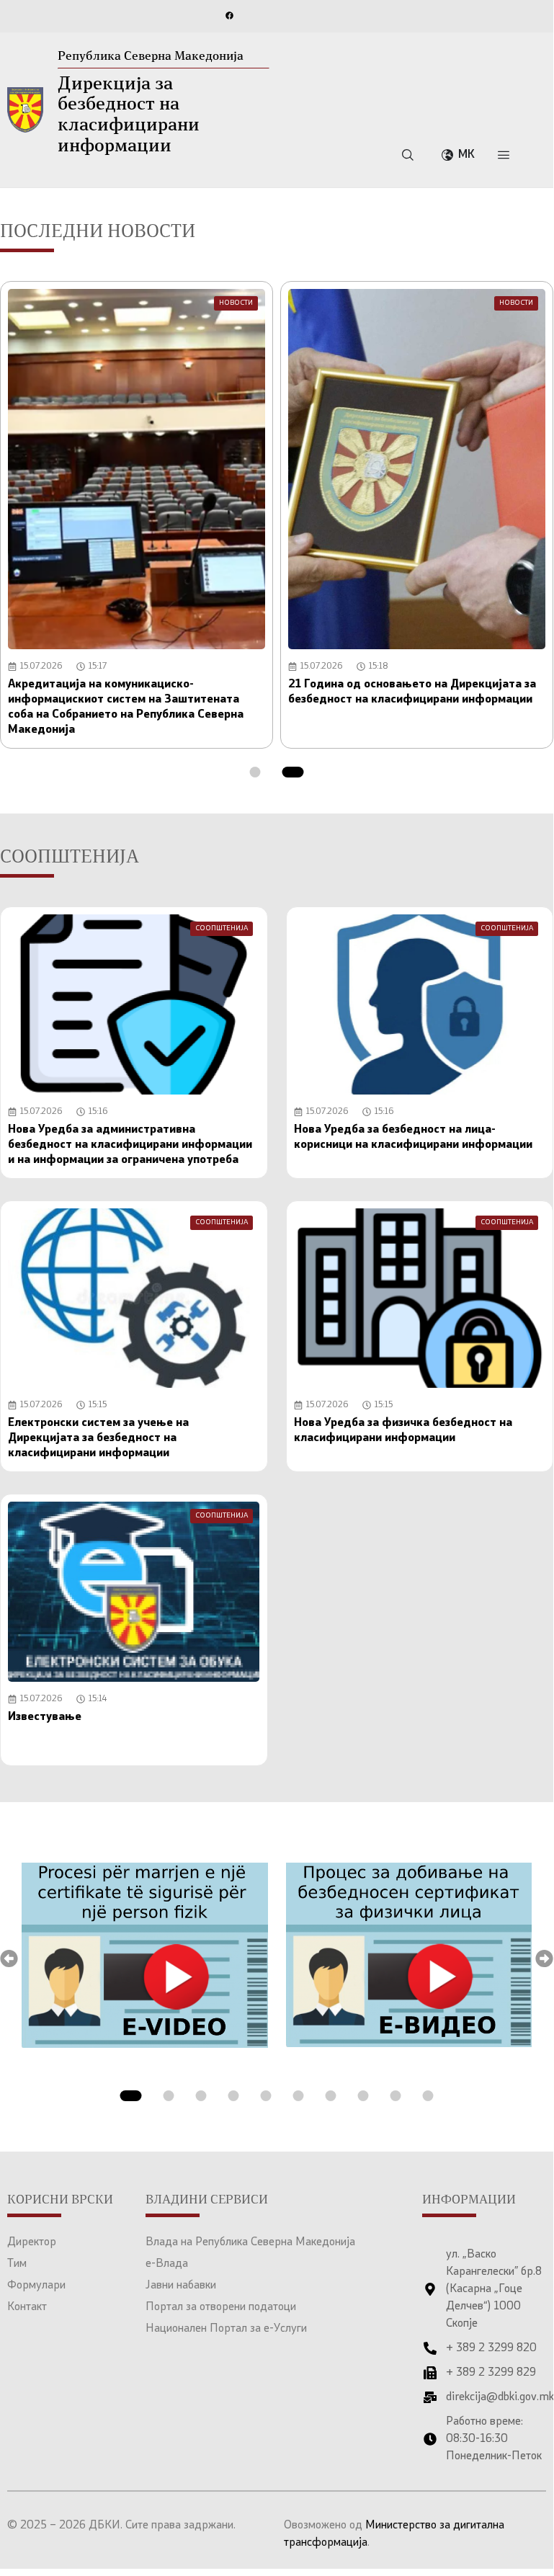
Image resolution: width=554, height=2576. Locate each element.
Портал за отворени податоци (221, 2307)
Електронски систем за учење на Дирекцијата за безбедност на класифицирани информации (98, 1438)
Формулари (36, 2286)
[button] (255, 772)
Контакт (27, 2307)
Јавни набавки (181, 2286)
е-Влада (167, 2264)
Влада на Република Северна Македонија (250, 2242)
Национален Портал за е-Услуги (226, 2329)
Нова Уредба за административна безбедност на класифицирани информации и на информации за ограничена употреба (130, 1145)
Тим (17, 2264)
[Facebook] (229, 15)
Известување (45, 1717)
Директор (32, 2242)
